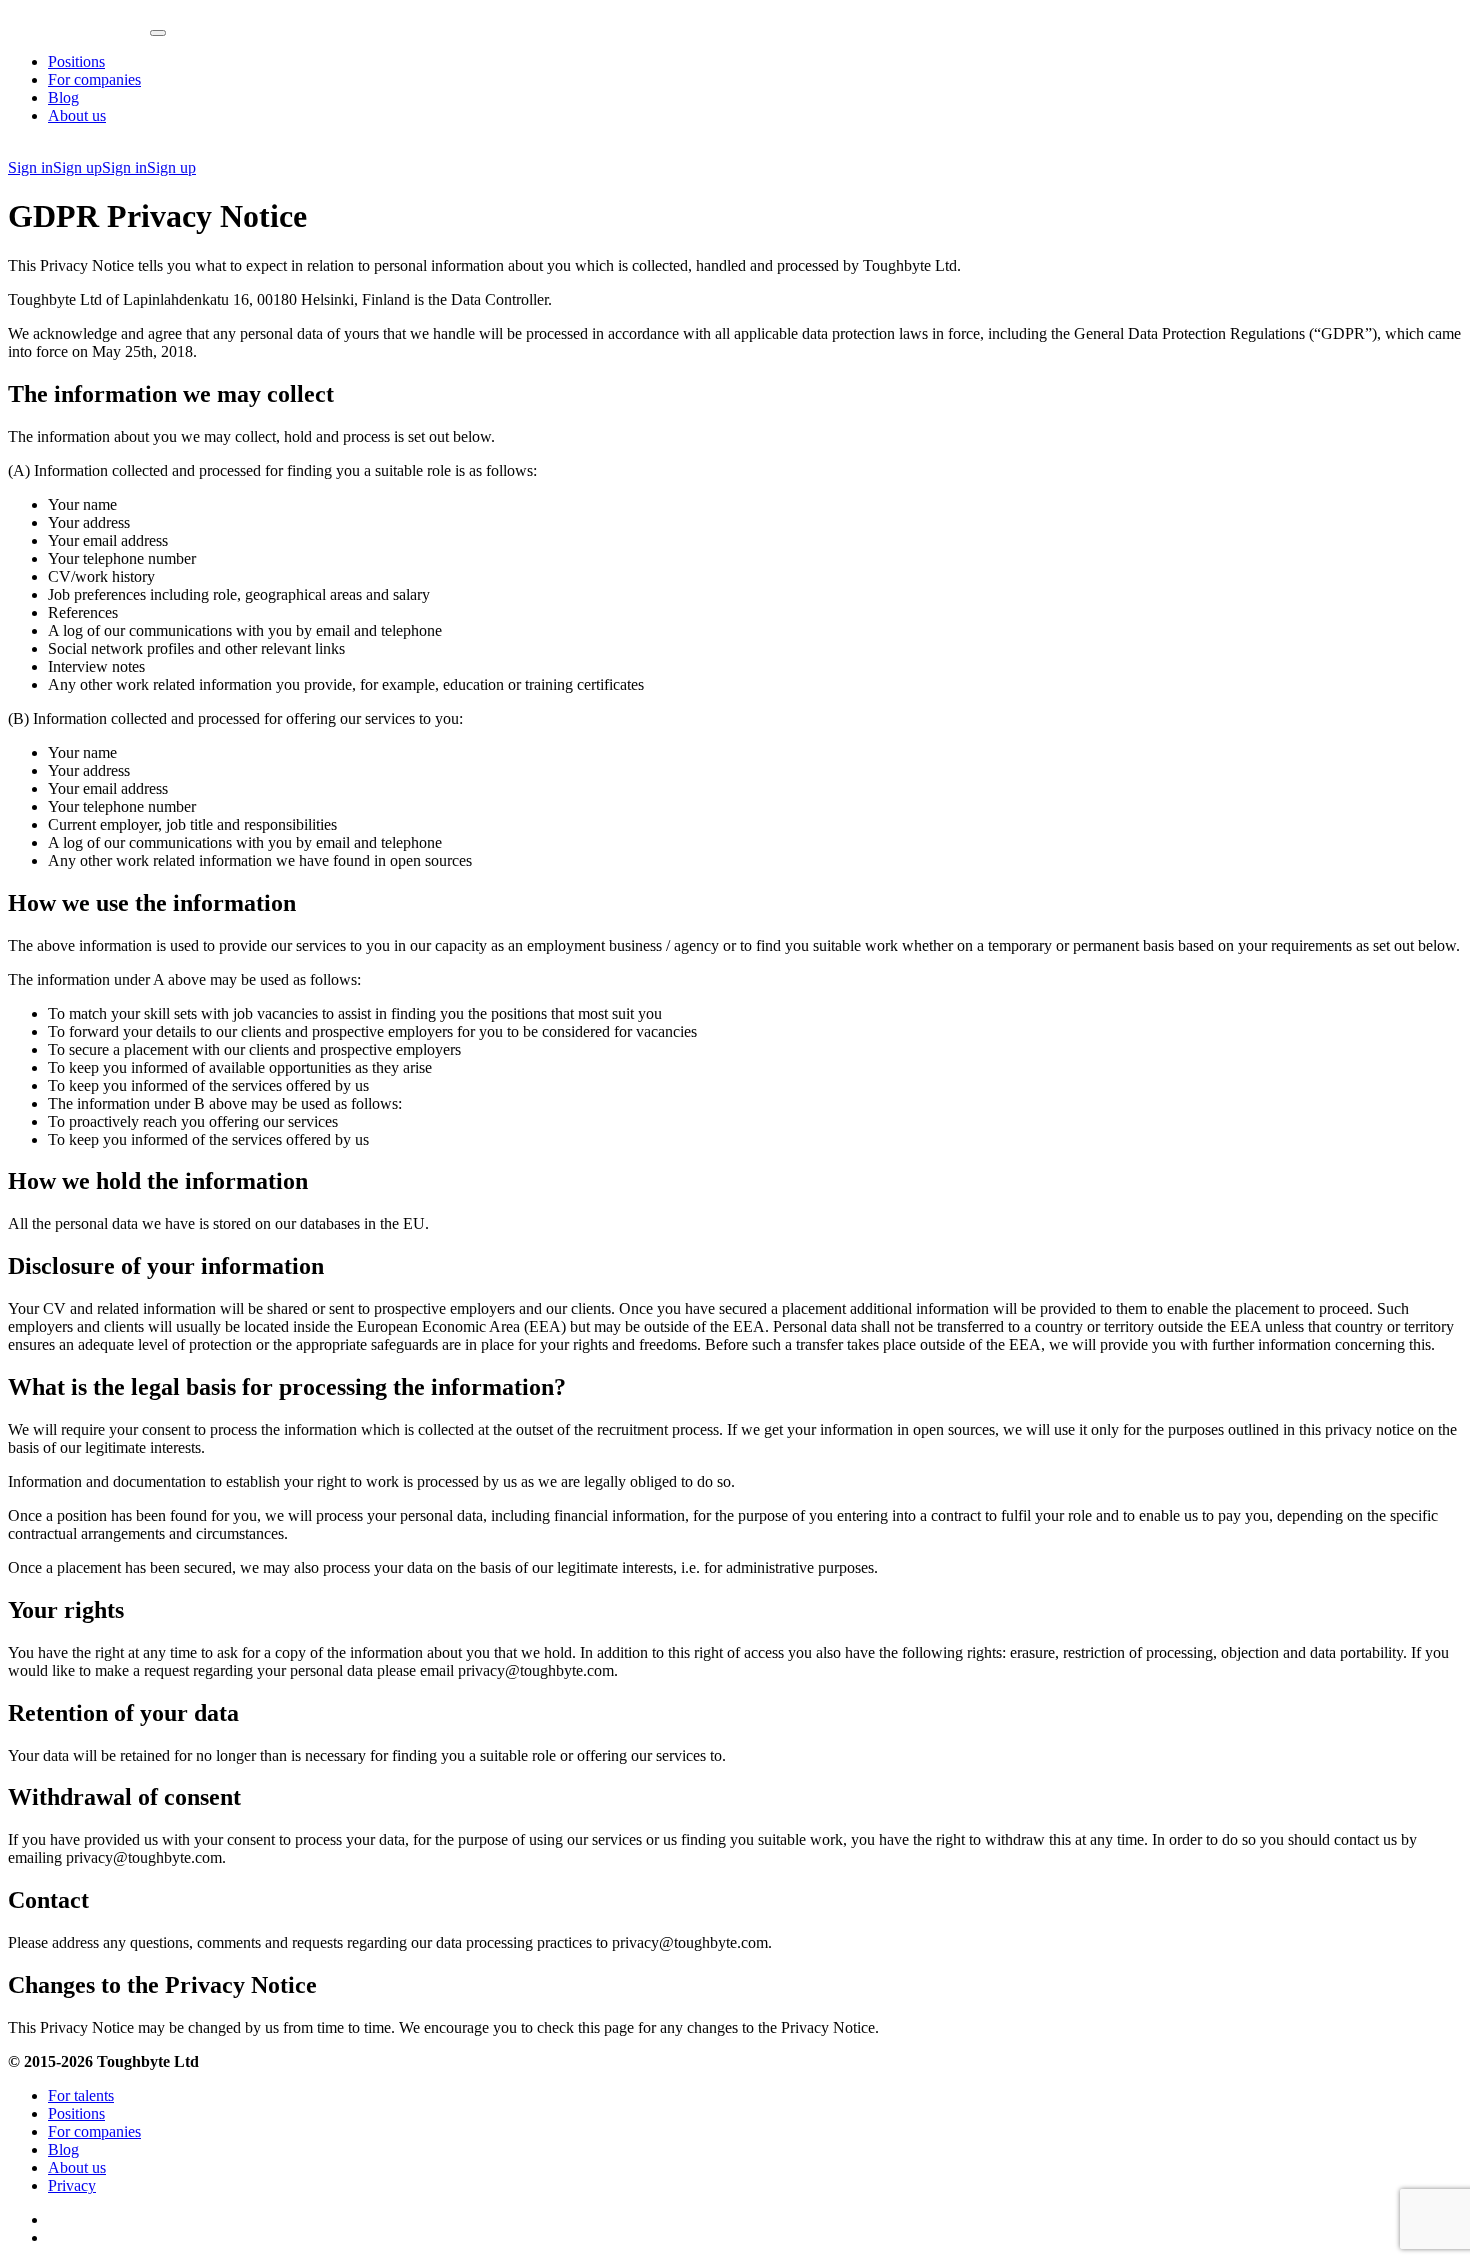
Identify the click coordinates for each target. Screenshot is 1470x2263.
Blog (63, 97)
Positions (76, 61)
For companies (94, 79)
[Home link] (79, 27)
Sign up (77, 167)
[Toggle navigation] (158, 33)
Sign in (30, 167)
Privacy (72, 2185)
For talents (81, 2095)
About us (77, 115)
